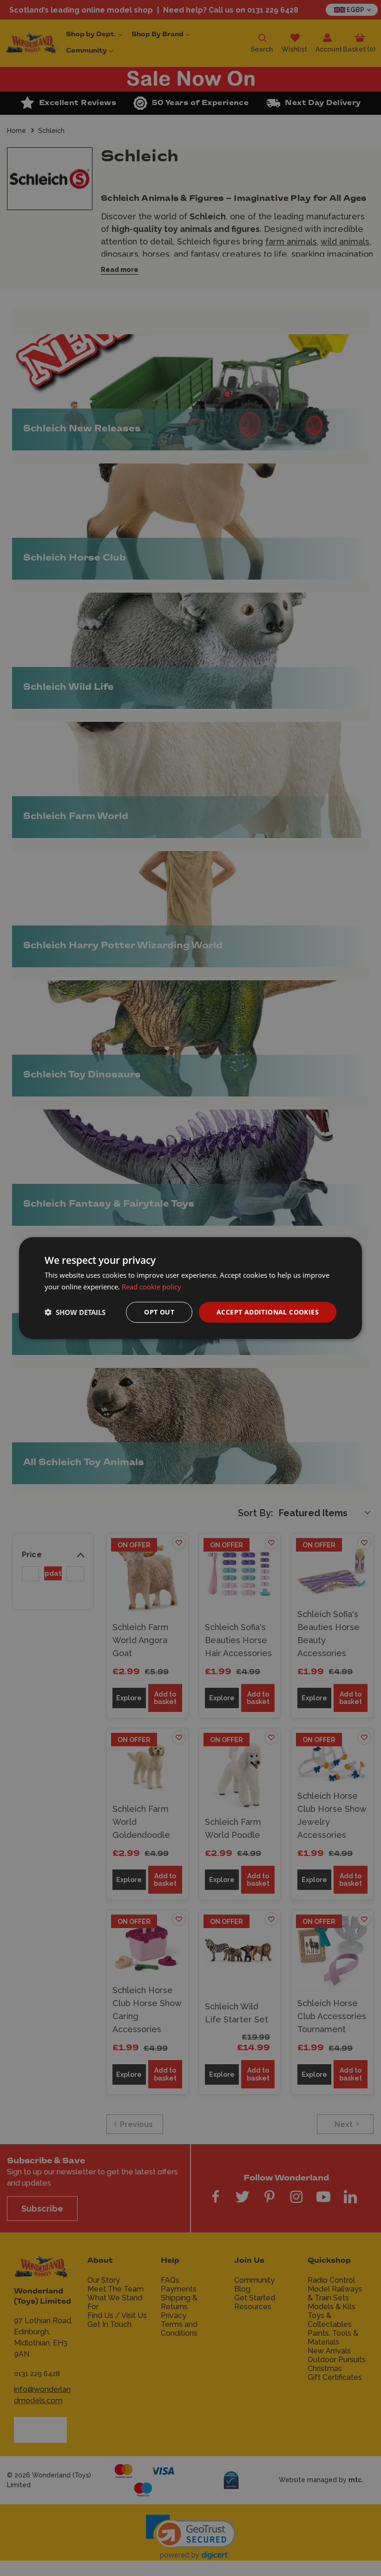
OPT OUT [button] (159, 1312)
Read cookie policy (151, 1287)
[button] (75, 1312)
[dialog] (190, 1288)
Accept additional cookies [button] (268, 1312)
